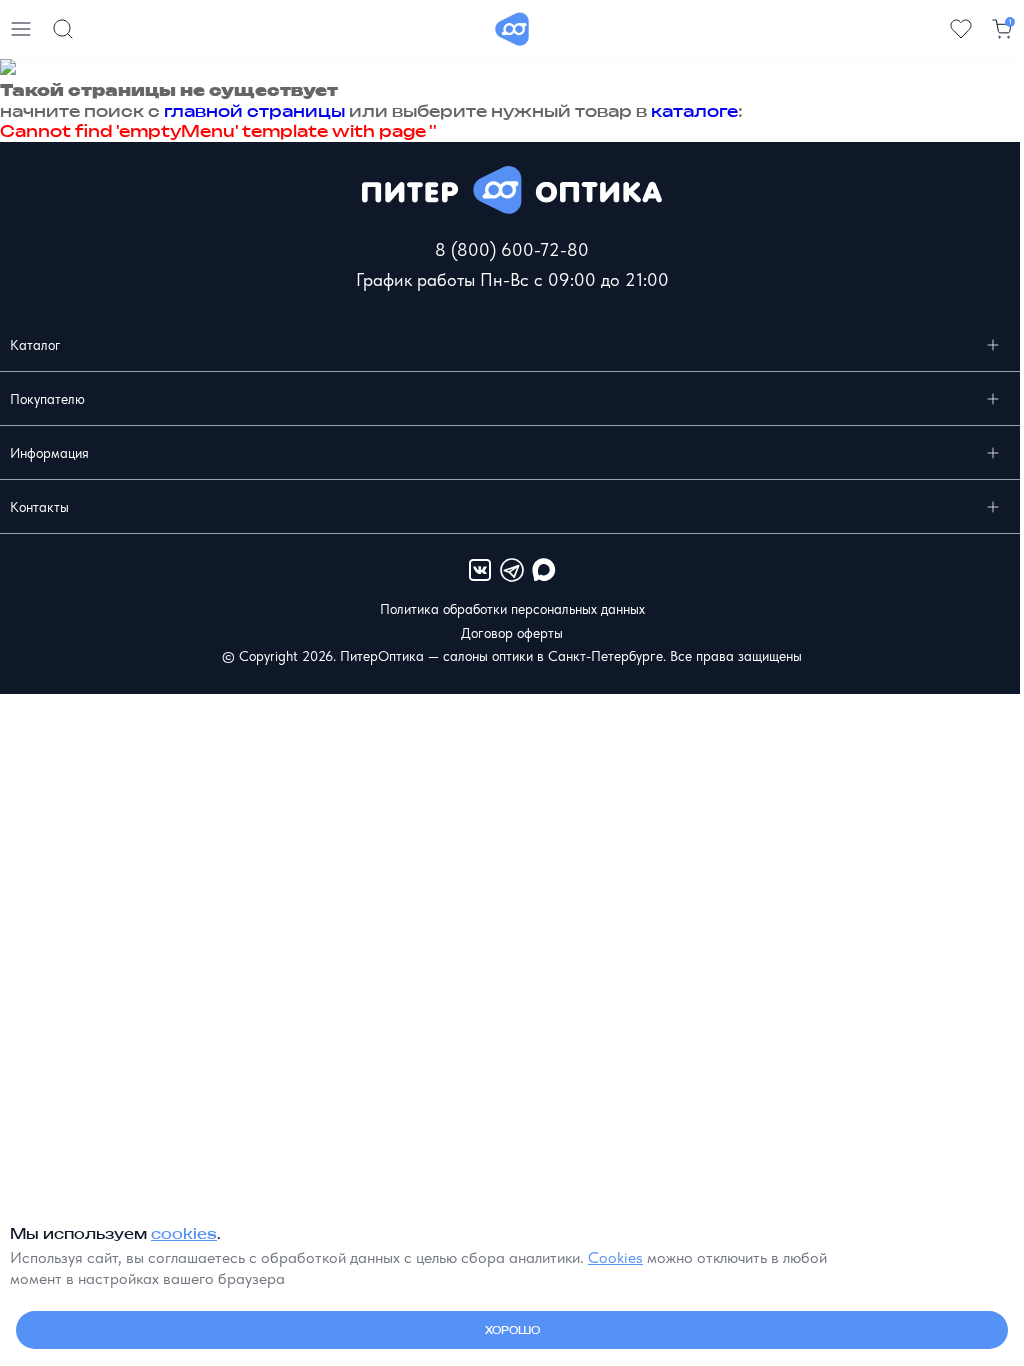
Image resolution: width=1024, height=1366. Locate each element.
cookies (184, 1233)
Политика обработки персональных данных (512, 609)
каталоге (694, 111)
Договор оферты (512, 633)
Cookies (615, 1257)
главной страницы (254, 111)
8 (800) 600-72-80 (512, 249)
